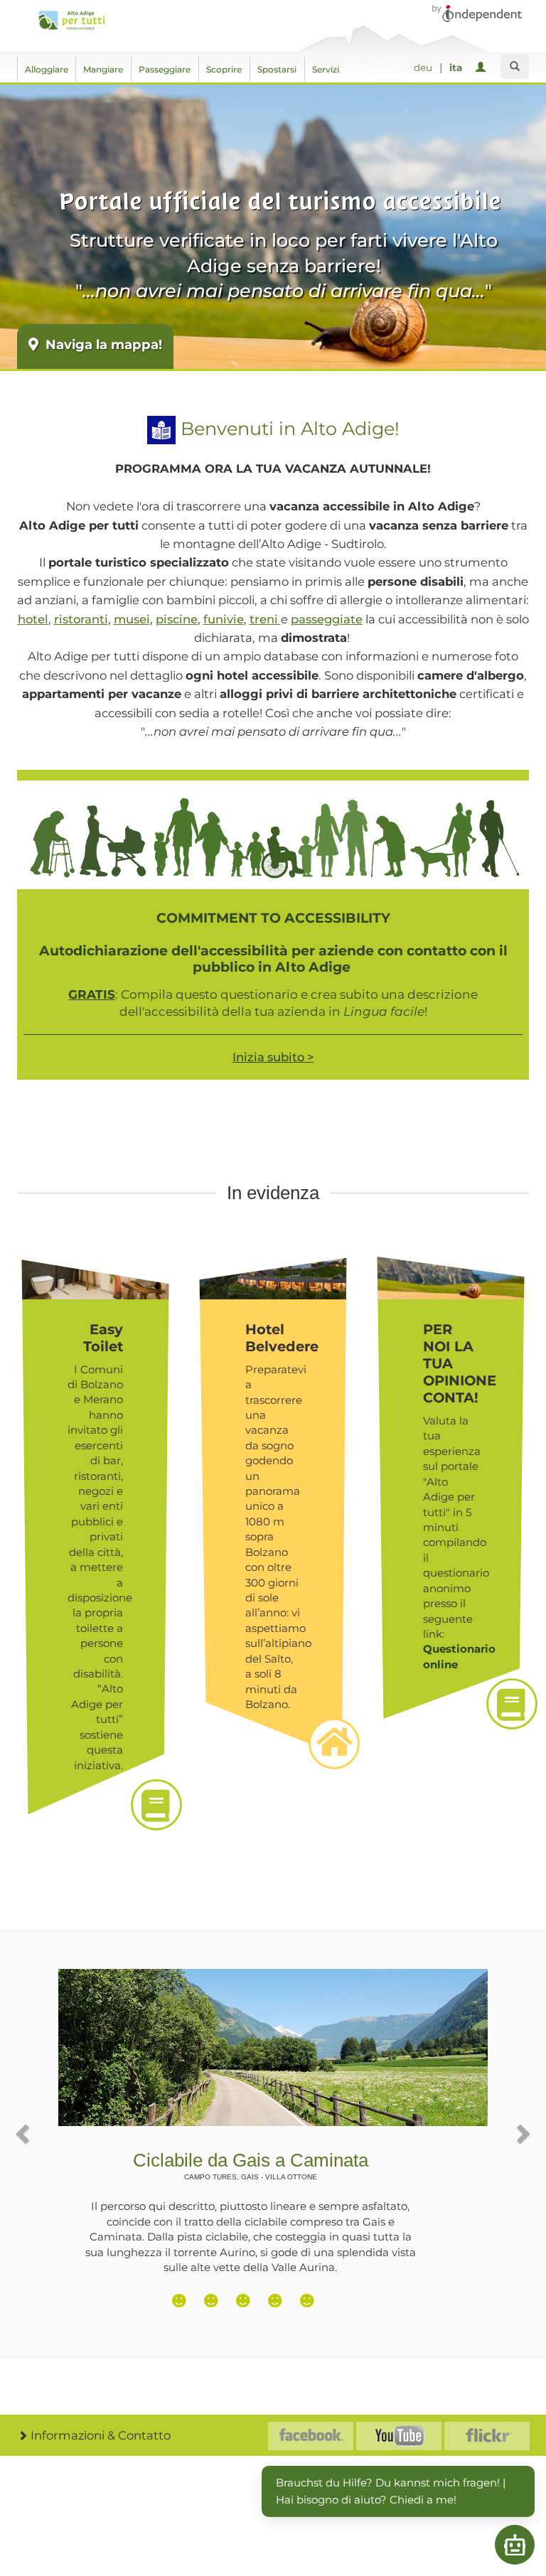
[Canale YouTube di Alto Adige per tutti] (399, 2436)
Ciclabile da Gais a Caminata (251, 2166)
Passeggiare (165, 69)
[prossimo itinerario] (522, 2133)
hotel (33, 619)
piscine (177, 619)
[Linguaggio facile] (161, 428)
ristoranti (81, 619)
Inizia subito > (273, 1057)
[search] (515, 67)
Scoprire (224, 69)
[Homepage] (71, 20)
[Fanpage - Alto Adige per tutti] (311, 2436)
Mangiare (103, 69)
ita (456, 68)
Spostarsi (277, 69)
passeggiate (327, 619)
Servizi (326, 69)
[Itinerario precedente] (24, 2133)
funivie (224, 619)
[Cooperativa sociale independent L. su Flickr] (487, 2436)
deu (423, 68)
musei (132, 619)
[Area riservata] (483, 68)
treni (265, 619)
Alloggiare (47, 69)
